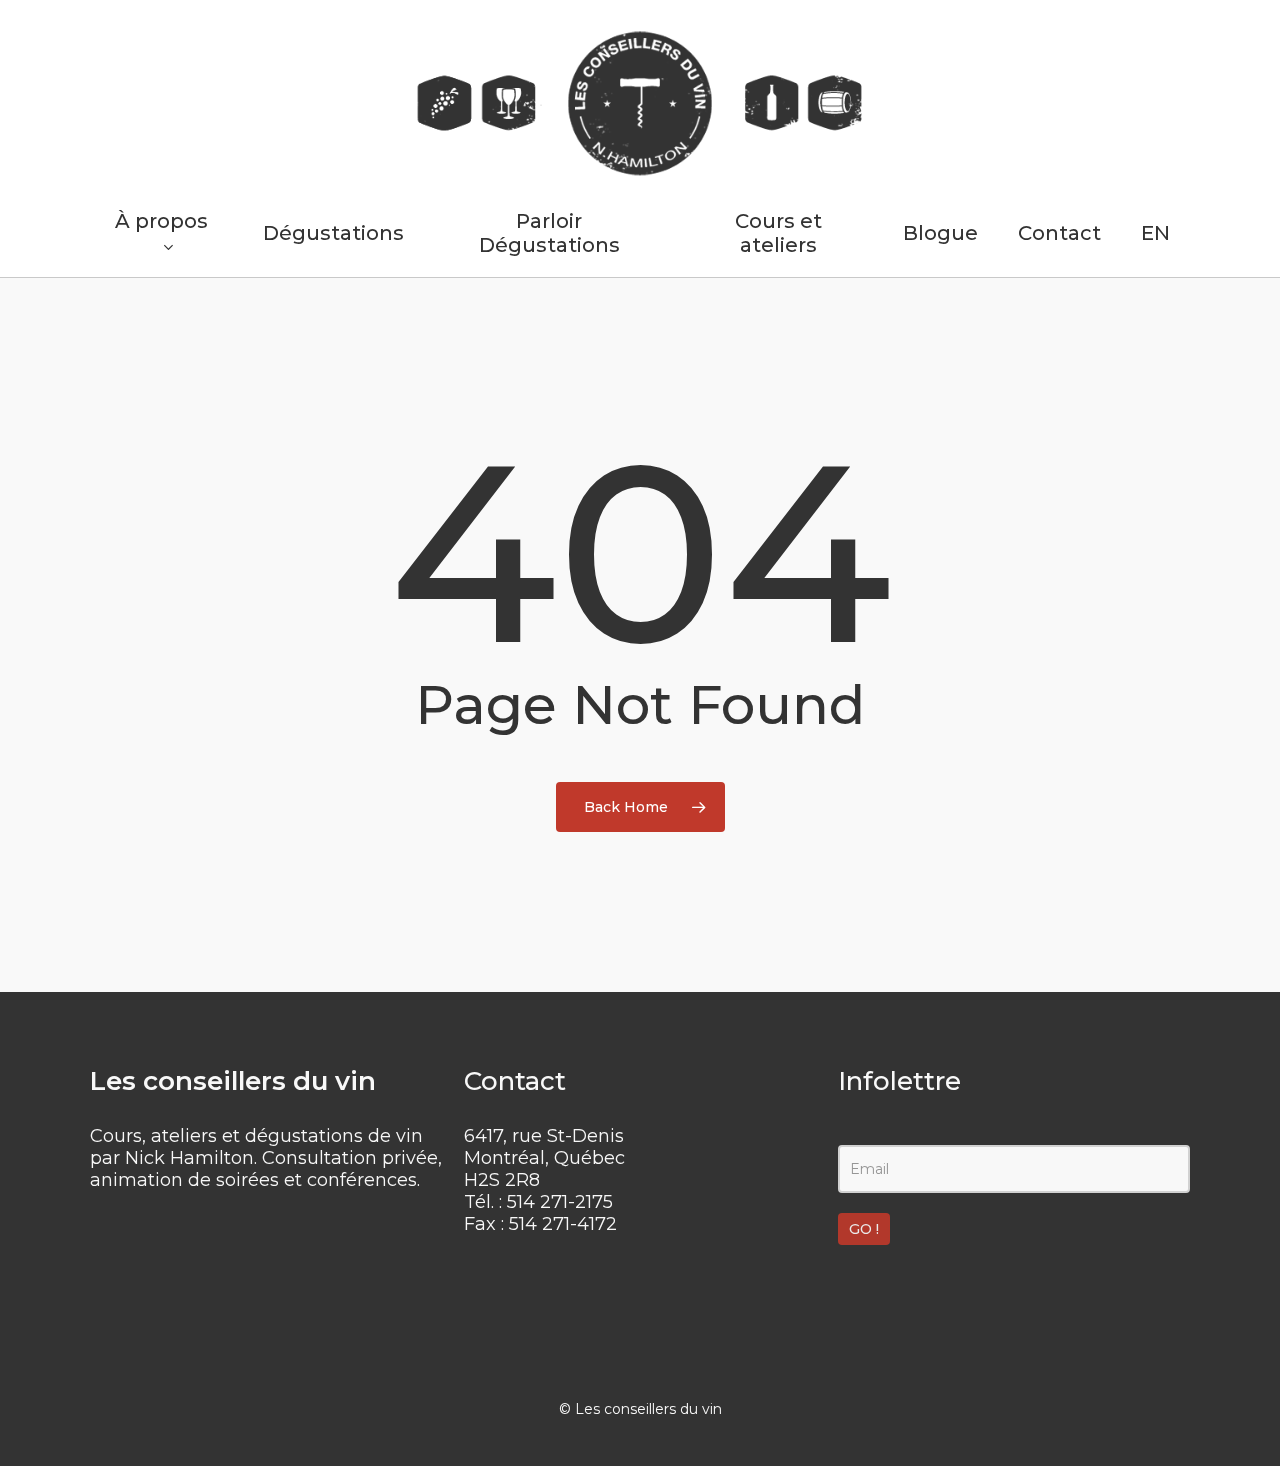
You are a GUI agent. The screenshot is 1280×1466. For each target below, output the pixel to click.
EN (1155, 233)
